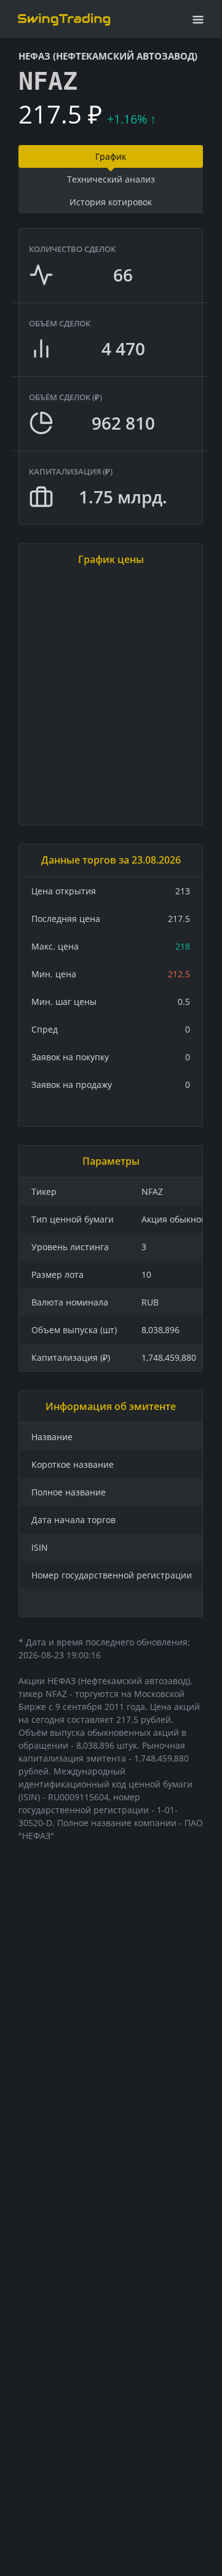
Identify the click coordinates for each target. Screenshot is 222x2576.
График (111, 156)
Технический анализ (111, 179)
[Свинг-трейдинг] (64, 19)
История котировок (111, 202)
